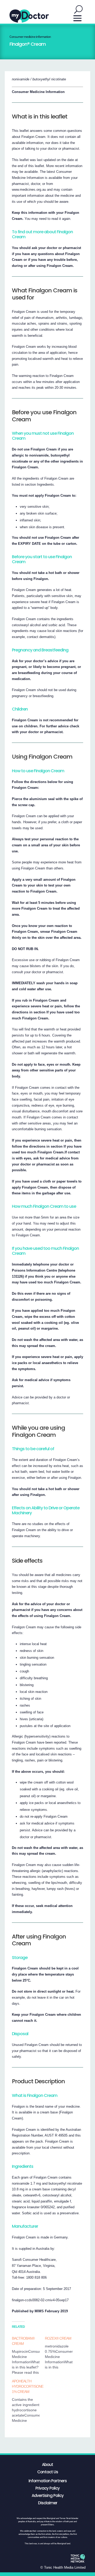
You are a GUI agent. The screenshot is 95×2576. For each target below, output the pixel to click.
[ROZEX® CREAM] (61, 2353)
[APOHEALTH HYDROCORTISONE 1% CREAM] (28, 2401)
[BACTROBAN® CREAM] (28, 2355)
